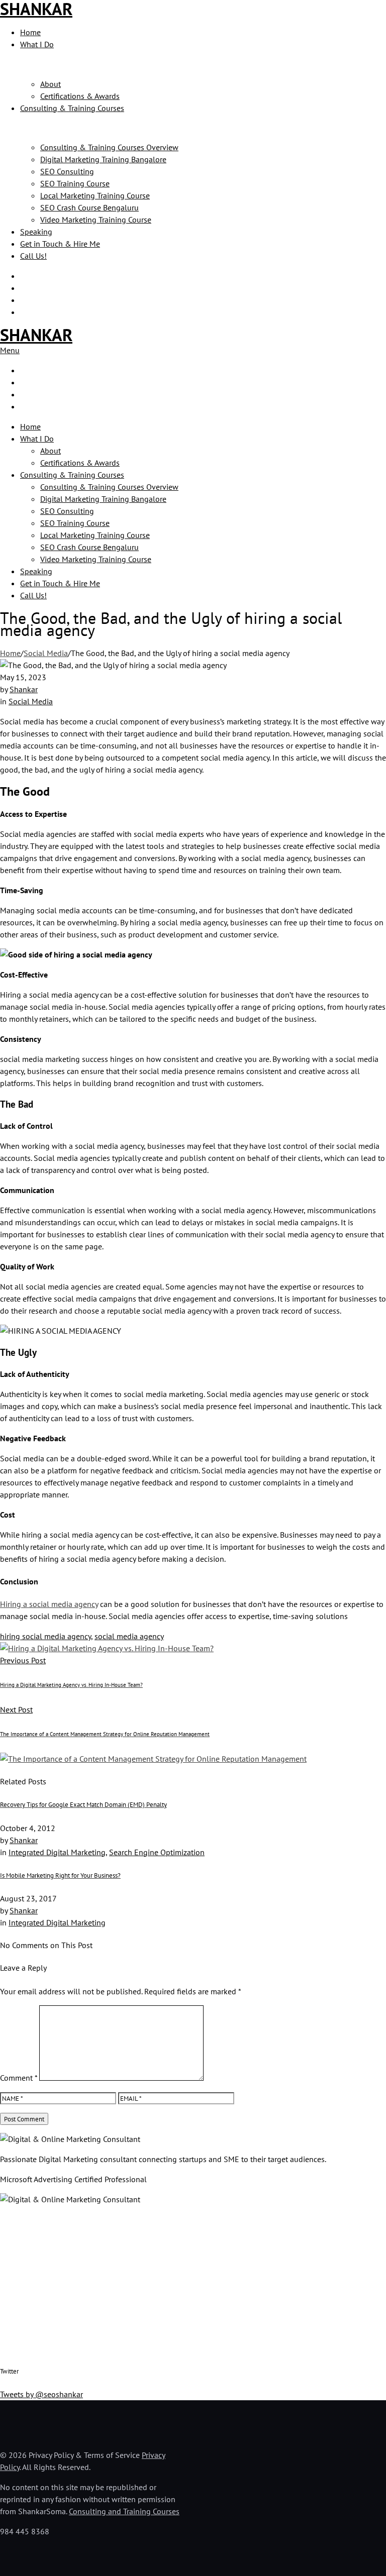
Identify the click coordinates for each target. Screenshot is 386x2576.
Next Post (16, 1709)
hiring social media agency (45, 1636)
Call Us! (33, 256)
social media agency (129, 1636)
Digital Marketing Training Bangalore (103, 159)
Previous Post (23, 1660)
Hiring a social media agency (49, 1604)
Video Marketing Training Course (96, 220)
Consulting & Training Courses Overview (109, 147)
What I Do (37, 44)
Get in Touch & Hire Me (60, 244)
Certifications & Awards (80, 96)
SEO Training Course (75, 183)
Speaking (36, 232)
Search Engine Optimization (157, 1852)
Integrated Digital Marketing (57, 1852)
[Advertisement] (193, 2284)
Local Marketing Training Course (95, 195)
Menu (10, 350)
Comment (19, 2078)
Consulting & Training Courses (72, 108)
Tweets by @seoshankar (41, 2394)
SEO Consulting (67, 171)
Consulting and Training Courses (124, 2511)
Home (30, 32)
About (51, 84)
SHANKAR (36, 335)
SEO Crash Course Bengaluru (89, 207)
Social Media (46, 653)
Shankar (24, 689)
